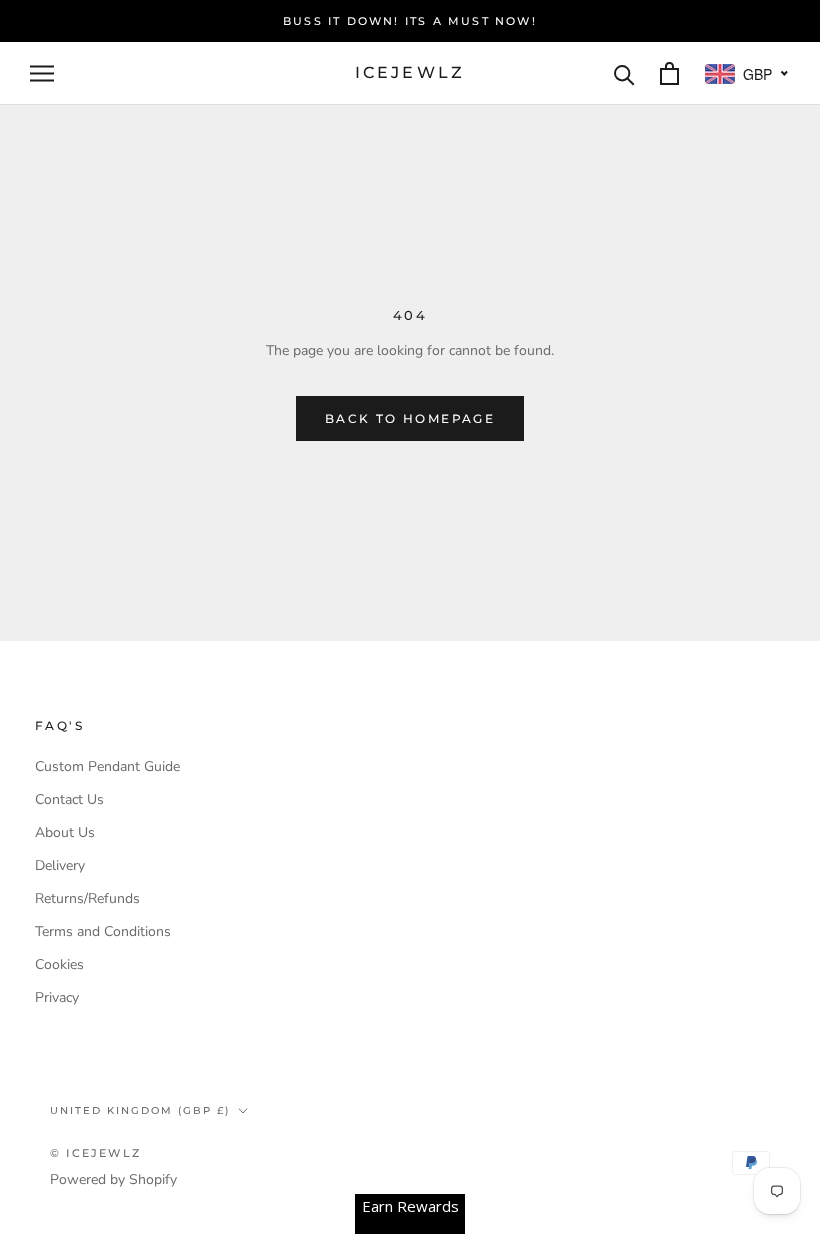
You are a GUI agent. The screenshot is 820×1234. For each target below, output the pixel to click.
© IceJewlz (95, 1153)
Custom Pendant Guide (107, 766)
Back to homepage (410, 418)
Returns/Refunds (87, 898)
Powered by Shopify (113, 1179)
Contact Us (69, 799)
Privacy (57, 997)
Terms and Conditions (103, 931)
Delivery (60, 865)
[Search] (624, 73)
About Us (65, 832)
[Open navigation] (42, 73)
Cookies (59, 964)
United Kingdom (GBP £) (140, 1110)
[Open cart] (669, 73)
